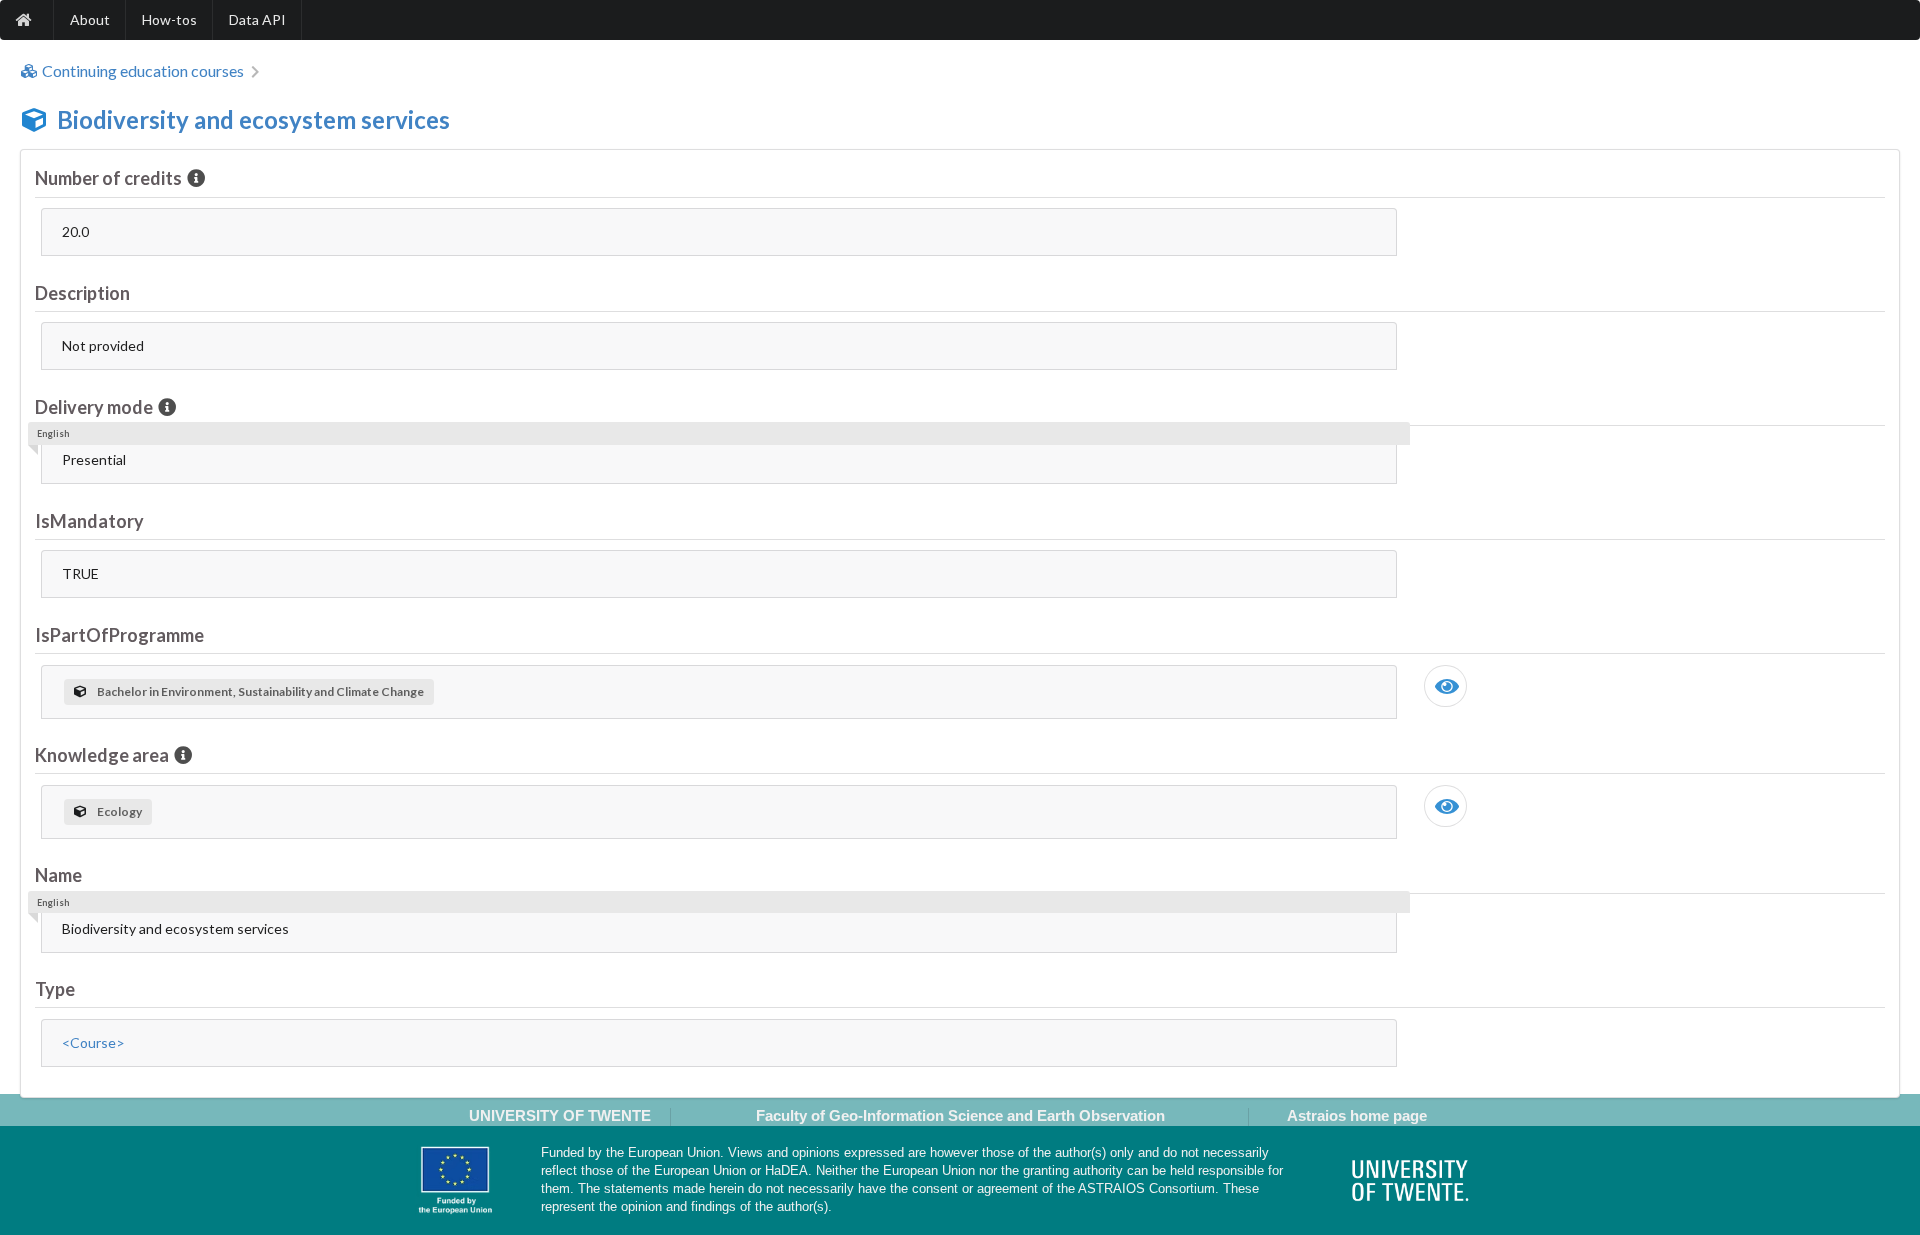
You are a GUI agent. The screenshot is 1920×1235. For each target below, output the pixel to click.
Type (55, 989)
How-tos (169, 19)
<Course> (93, 1042)
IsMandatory (89, 521)
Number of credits (108, 178)
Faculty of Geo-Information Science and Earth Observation (960, 1115)
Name (58, 875)
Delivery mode (94, 407)
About (90, 19)
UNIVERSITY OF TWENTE (560, 1115)
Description (82, 293)
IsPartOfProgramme (119, 635)
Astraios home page (1357, 1115)
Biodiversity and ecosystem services (253, 119)
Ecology (119, 811)
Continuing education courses (143, 71)
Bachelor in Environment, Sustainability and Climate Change (260, 691)
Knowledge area (102, 755)
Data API (257, 19)
